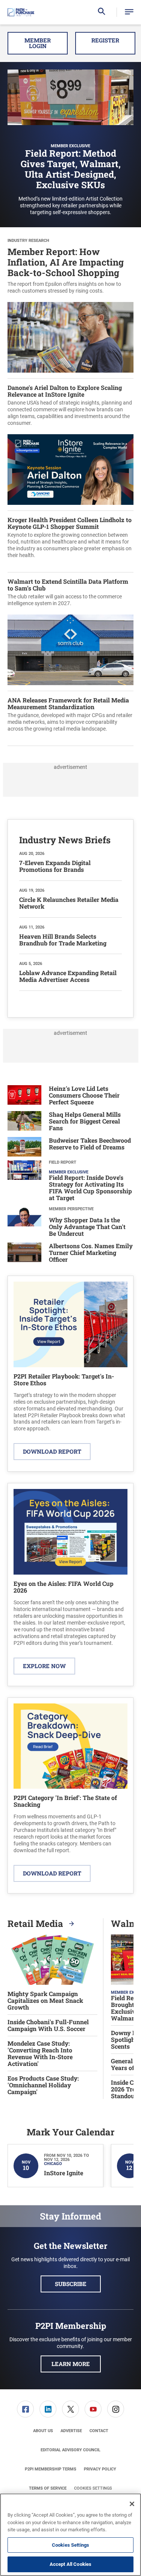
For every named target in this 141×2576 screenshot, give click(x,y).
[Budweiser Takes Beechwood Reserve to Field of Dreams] (24, 1147)
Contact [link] (99, 2431)
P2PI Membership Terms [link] (51, 2469)
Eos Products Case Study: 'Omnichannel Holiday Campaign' (43, 2085)
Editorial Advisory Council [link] (70, 2450)
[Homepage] (21, 12)
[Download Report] (70, 1324)
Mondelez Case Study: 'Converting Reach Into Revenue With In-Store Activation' (40, 2054)
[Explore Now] (70, 1532)
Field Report (63, 1162)
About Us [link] (43, 2431)
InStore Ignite (64, 2173)
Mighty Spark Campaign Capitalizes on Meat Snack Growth (45, 2001)
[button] (129, 12)
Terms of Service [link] (48, 2488)
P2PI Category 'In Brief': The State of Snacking (65, 1801)
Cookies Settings (93, 2488)
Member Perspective (71, 1209)
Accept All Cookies (70, 2564)
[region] (70, 2535)
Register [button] (105, 40)
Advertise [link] (71, 2431)
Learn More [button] (71, 2364)
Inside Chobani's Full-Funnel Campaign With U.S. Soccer (48, 2025)
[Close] (132, 2504)
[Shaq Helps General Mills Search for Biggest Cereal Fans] (24, 1122)
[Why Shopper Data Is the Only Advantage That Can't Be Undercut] (24, 1223)
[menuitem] (26, 2409)
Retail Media (36, 1924)
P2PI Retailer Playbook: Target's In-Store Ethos (64, 1379)
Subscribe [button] (71, 2284)
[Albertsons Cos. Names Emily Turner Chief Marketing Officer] (24, 1254)
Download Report (52, 1451)
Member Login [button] (38, 43)
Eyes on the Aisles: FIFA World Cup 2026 (64, 1587)
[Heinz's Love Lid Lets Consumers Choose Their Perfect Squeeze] (24, 1096)
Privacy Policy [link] (100, 2469)
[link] (25, 2409)
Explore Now (44, 1666)
